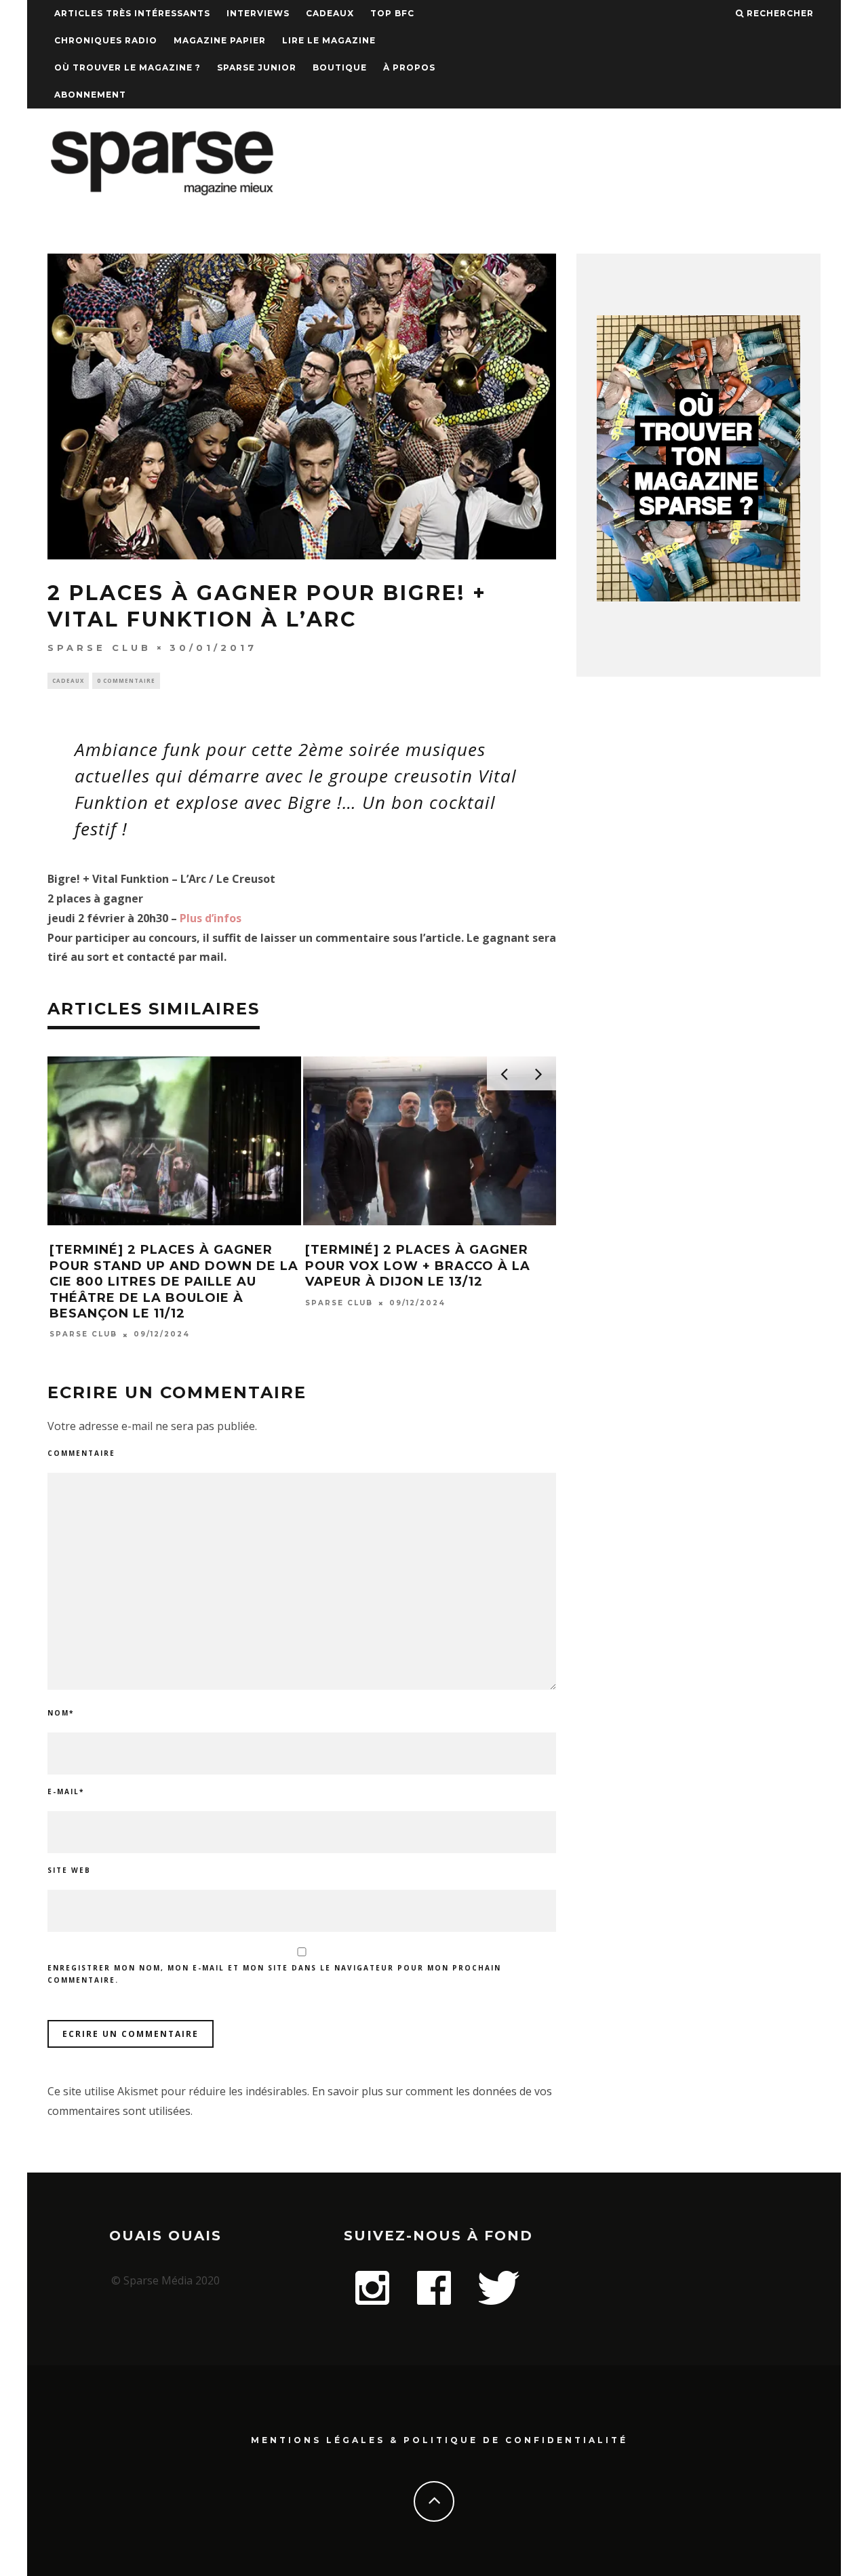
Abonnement (90, 95)
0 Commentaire (126, 680)
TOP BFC (392, 13)
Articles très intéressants (132, 13)
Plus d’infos (211, 918)
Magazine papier (220, 40)
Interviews (258, 13)
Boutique (340, 67)
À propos (409, 67)
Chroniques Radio (106, 40)
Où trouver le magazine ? (127, 67)
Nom (61, 1713)
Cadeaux (330, 13)
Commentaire (81, 1453)
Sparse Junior (257, 67)
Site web (69, 1870)
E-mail (66, 1791)
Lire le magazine (329, 40)
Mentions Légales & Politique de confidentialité (439, 2440)
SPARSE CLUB (99, 648)
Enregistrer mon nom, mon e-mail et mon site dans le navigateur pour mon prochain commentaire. (274, 1974)
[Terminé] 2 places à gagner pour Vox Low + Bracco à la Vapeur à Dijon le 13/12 (418, 1266)
